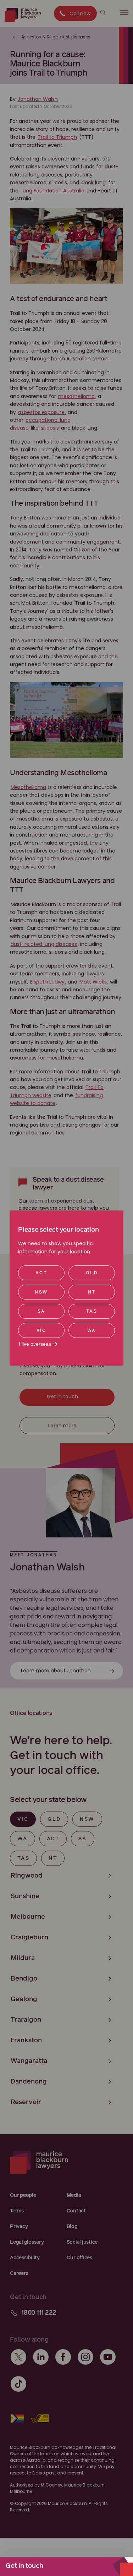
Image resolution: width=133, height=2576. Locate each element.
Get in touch (24, 2566)
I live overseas (35, 1344)
